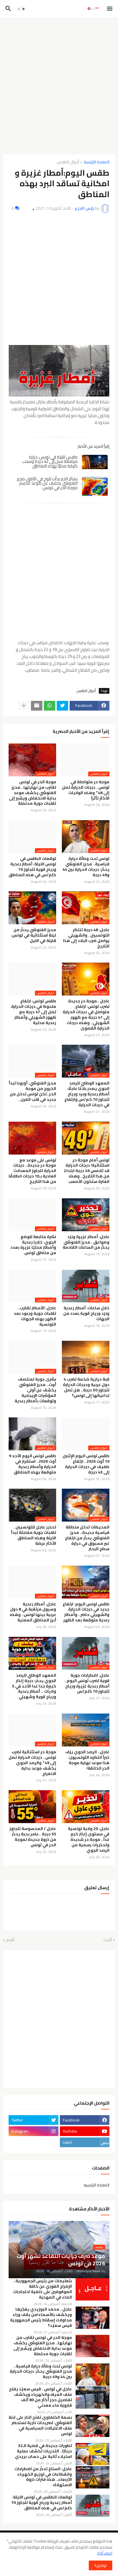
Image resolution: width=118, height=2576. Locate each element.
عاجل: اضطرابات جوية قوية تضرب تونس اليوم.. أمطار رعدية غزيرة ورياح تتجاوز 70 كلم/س (87, 1683)
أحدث (108, 1940)
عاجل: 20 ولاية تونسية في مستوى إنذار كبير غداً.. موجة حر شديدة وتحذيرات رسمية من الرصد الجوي (89, 1840)
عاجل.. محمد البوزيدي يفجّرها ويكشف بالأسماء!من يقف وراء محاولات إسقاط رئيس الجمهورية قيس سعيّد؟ (41, 2317)
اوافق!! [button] (101, 2565)
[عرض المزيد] (24, 706)
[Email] (37, 706)
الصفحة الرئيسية (97, 162)
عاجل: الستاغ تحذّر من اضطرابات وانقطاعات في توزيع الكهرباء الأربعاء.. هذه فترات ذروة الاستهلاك (43, 2477)
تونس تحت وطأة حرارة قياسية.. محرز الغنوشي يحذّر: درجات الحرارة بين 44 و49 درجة (86, 867)
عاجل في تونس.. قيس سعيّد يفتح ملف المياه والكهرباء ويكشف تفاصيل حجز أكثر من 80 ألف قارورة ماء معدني (40, 2397)
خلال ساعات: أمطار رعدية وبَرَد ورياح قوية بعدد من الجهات (86, 1313)
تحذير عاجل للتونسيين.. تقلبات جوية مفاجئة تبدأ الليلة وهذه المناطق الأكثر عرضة (34, 1535)
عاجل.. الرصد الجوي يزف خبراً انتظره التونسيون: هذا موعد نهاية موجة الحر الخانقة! (87, 1760)
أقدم (10, 1940)
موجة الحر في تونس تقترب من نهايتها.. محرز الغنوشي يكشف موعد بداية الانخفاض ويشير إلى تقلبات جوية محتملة (33, 793)
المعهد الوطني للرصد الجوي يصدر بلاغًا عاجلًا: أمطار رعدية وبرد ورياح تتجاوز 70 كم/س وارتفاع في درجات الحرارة (87, 1094)
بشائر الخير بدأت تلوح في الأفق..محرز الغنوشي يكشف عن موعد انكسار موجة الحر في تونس (47, 483)
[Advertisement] (59, 84)
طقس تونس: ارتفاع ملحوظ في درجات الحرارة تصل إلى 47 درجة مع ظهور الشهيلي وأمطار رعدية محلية (34, 1012)
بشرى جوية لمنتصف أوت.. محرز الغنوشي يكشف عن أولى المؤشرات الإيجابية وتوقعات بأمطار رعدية (35, 1390)
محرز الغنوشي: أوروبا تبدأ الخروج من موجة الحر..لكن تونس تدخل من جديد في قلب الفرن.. (32, 1091)
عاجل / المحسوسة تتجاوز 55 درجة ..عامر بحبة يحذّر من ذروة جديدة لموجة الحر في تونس (33, 1837)
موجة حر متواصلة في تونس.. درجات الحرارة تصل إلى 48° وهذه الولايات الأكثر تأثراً (86, 790)
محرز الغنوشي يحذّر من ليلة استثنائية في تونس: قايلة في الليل (34, 935)
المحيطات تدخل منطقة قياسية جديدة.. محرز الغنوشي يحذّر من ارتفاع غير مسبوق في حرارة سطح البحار (87, 1538)
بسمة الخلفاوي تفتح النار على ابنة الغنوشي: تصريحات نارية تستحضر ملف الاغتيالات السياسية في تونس (40, 2426)
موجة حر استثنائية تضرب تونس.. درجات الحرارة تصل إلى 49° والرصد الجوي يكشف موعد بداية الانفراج (32, 1763)
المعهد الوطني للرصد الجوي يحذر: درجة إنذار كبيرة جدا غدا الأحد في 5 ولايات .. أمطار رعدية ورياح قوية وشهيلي (34, 1686)
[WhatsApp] (50, 706)
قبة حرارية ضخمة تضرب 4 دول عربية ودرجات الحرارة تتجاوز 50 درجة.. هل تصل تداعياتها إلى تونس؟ (86, 1387)
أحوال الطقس (68, 162)
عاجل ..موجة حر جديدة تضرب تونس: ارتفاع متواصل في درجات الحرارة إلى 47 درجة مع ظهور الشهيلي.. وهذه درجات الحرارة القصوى (86, 1015)
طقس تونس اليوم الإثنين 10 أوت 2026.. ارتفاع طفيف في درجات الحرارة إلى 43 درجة (86, 1464)
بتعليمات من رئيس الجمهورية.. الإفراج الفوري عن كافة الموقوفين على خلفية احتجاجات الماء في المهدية (43, 2289)
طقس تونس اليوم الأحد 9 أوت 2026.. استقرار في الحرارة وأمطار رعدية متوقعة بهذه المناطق (33, 1464)
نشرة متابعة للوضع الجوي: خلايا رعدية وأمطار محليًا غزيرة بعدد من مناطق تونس (33, 1245)
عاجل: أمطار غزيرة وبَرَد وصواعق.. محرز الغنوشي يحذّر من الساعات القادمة (86, 1242)
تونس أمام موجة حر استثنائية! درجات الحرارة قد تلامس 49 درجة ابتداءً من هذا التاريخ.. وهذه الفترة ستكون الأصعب (87, 1171)
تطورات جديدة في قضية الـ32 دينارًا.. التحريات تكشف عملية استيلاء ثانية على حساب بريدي (43, 2451)
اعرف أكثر (105, 2553)
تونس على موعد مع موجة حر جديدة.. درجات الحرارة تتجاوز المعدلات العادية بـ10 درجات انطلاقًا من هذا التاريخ (32, 1171)
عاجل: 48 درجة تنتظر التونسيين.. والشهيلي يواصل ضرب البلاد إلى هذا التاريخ (86, 938)
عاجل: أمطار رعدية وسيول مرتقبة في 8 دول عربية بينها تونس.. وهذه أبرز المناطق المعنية (33, 1612)
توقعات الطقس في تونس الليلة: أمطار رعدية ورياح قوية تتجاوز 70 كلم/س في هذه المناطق (32, 867)
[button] (110, 9)
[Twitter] (62, 706)
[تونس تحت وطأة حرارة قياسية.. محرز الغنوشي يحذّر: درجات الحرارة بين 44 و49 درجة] (93, 2375)
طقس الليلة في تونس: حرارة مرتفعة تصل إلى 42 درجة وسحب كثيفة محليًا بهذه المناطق (50, 461)
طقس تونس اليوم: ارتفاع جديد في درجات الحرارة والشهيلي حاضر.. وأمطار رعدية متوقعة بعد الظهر (86, 1612)
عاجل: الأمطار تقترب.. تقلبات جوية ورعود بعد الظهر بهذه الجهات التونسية (35, 1316)
